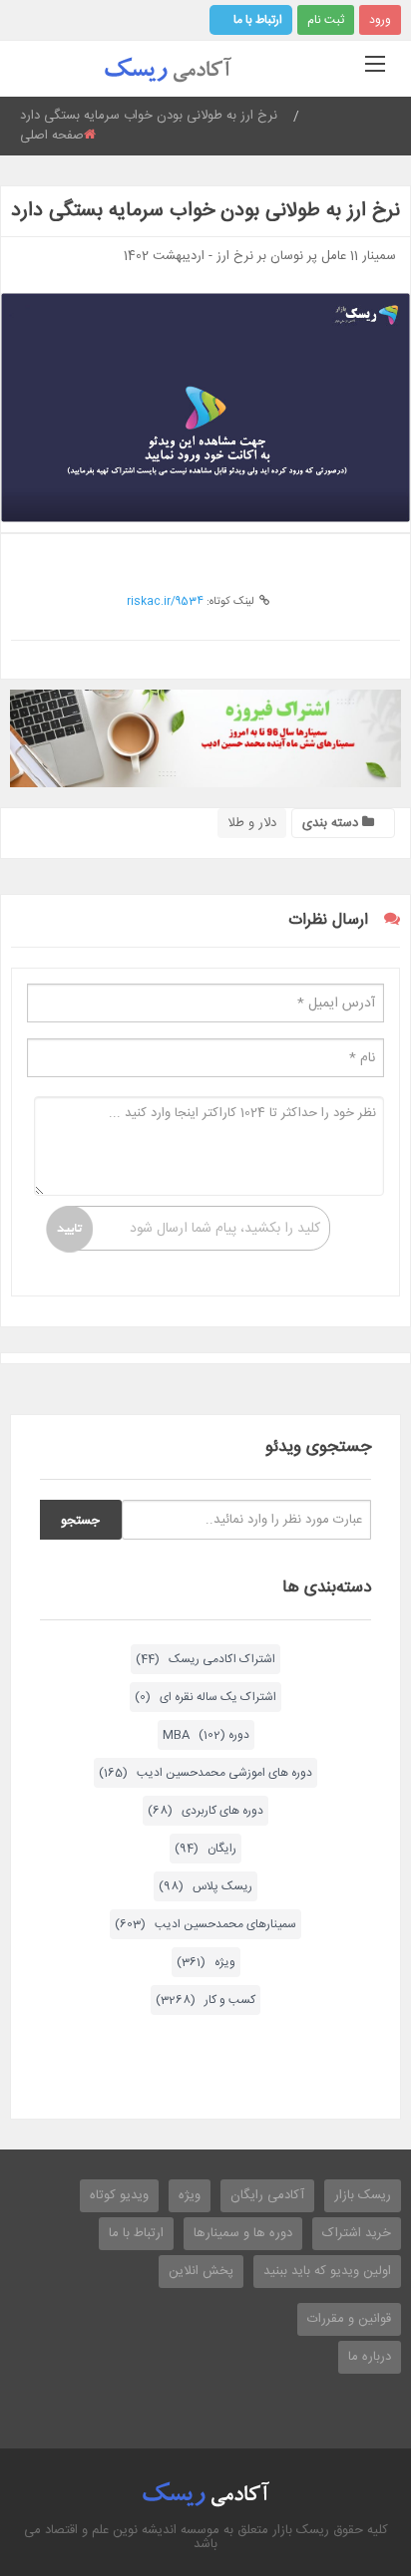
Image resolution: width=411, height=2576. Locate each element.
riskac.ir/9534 (165, 602)
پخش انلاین (201, 2271)
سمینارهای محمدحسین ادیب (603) (205, 1924)
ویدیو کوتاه (119, 2195)
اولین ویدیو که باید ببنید (327, 2271)
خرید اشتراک (357, 2233)
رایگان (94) (205, 1849)
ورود (380, 20)
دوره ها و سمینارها (243, 2233)
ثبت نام (326, 20)
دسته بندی (332, 823)
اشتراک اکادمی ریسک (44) (205, 1659)
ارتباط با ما (258, 20)
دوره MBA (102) (206, 1735)
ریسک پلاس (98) (205, 1886)
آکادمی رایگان (267, 2195)
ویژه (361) (206, 1962)
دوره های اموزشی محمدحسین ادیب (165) (205, 1773)
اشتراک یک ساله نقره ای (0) (205, 1697)
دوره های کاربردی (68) (205, 1811)
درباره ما (370, 2357)
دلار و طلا (252, 823)
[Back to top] (346, 2451)
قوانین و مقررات (349, 2319)
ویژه (190, 2195)
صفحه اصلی (52, 136)
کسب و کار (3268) (205, 2000)
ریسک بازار (363, 2195)
